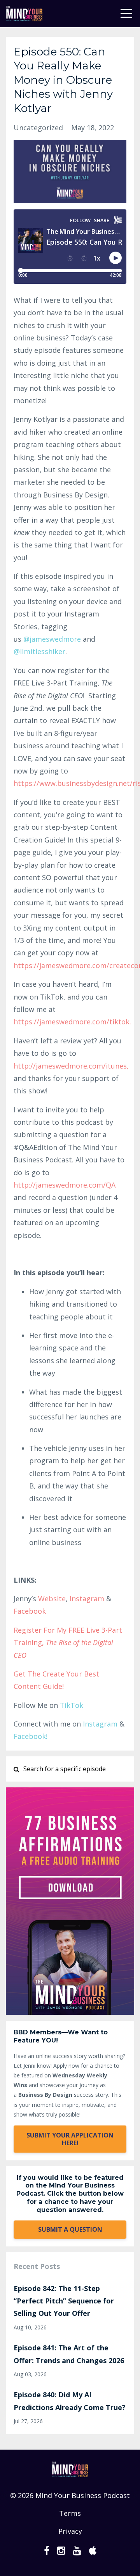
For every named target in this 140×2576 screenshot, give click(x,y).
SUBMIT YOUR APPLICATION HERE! (70, 2139)
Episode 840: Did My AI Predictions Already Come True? (70, 2401)
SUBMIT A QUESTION (70, 2229)
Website (52, 1599)
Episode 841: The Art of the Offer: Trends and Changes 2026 (69, 2354)
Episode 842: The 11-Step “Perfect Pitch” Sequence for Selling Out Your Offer (64, 2301)
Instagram (87, 1599)
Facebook (30, 1611)
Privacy (70, 2531)
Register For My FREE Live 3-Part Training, (68, 1643)
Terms (70, 2513)
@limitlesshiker (39, 651)
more (52, 639)
